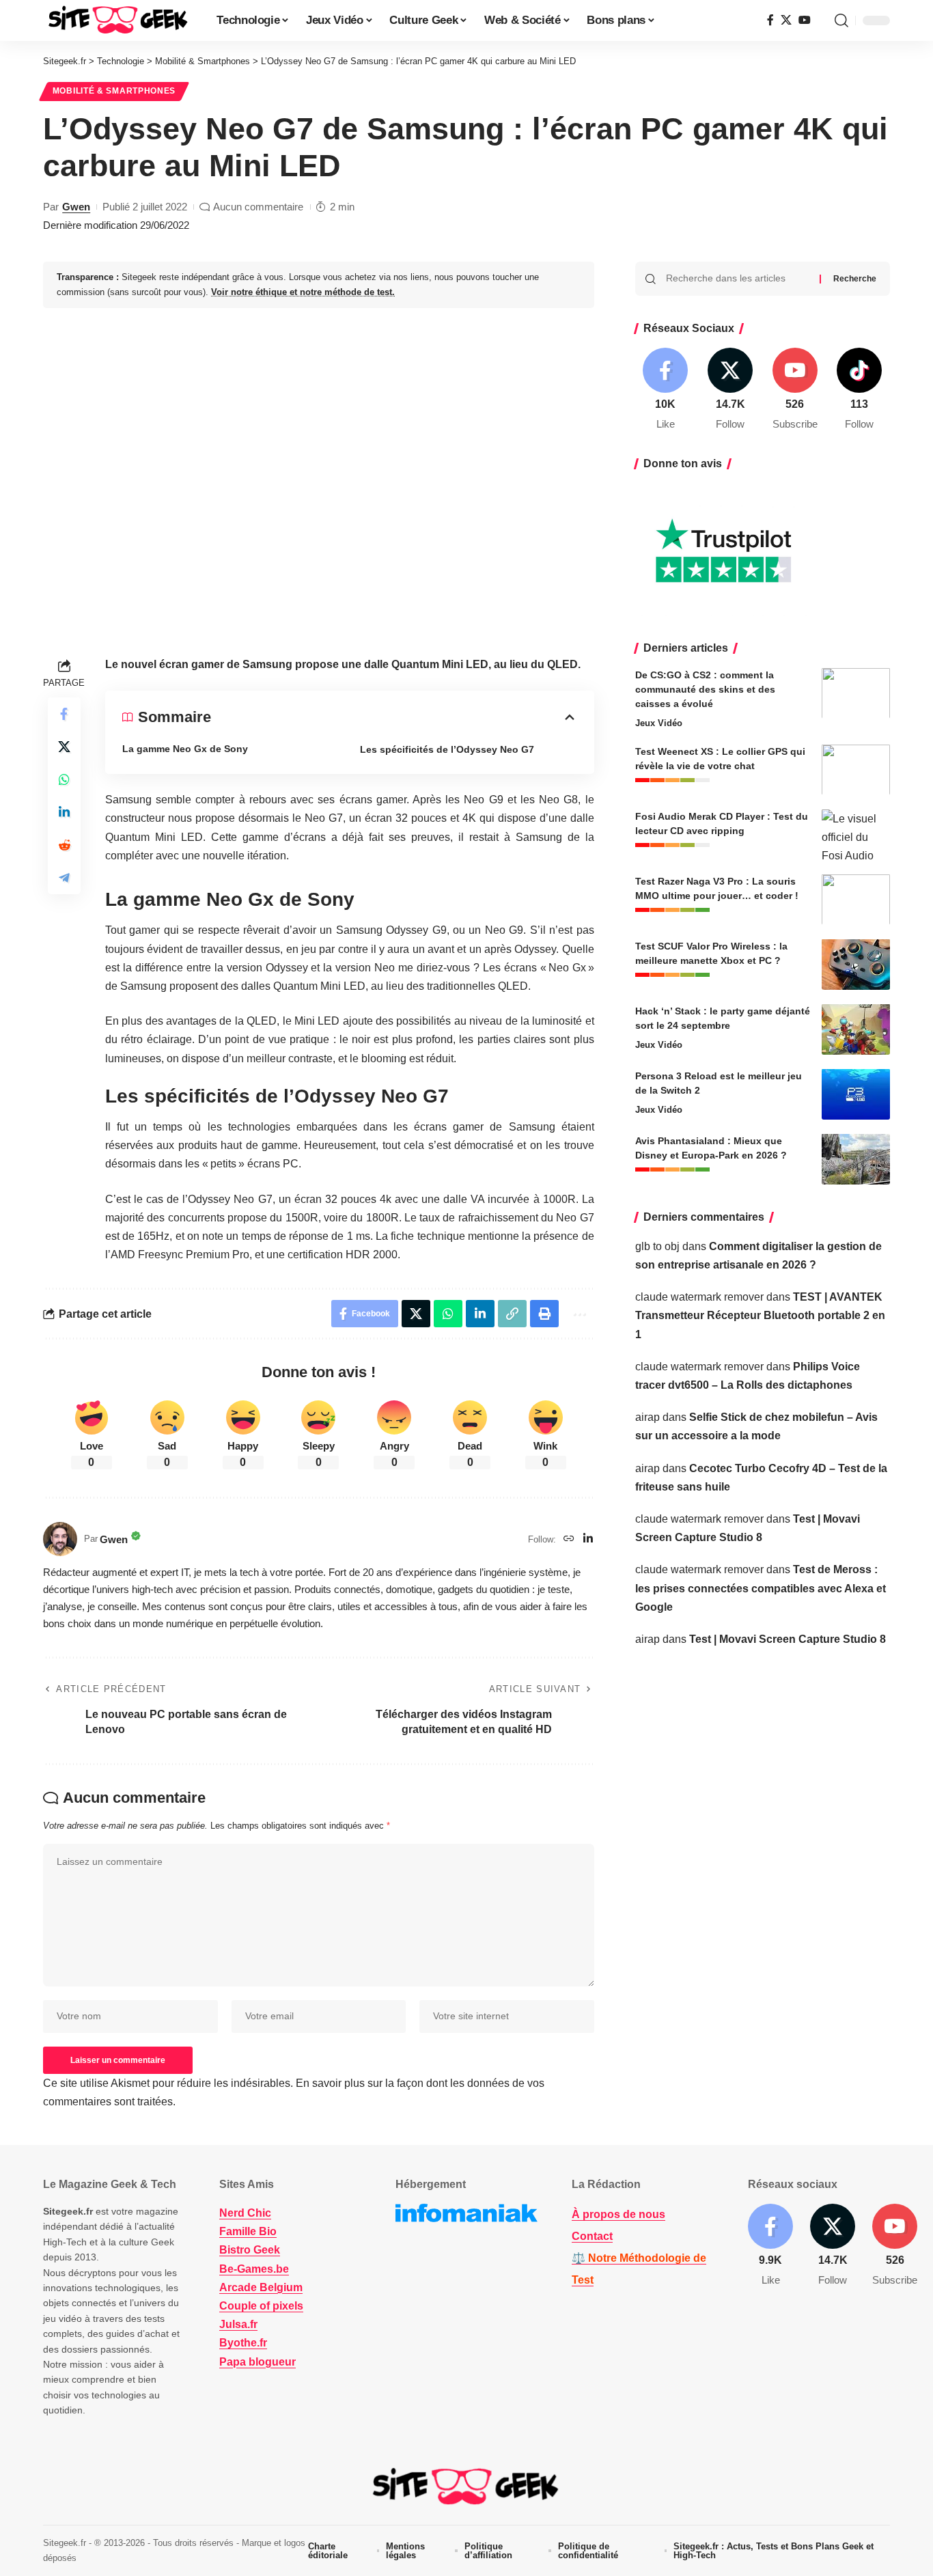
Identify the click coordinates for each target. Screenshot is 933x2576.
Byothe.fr (243, 2343)
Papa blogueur (257, 2362)
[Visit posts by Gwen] (60, 1539)
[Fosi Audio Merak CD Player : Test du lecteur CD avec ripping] (856, 834)
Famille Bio (248, 2231)
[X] (786, 20)
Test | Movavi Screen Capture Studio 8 (788, 1638)
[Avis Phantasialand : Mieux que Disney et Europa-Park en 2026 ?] (856, 1159)
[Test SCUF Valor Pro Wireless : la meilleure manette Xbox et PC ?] (856, 964)
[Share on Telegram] (64, 878)
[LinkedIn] (588, 1539)
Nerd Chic (245, 2213)
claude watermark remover (699, 1296)
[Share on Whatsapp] (64, 780)
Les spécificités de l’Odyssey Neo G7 (447, 749)
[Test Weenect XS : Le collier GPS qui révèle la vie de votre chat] (856, 770)
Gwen (76, 207)
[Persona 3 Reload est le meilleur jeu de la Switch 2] (856, 1094)
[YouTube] (805, 20)
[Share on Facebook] (64, 715)
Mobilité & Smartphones (114, 91)
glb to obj (657, 1246)
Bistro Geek (250, 2250)
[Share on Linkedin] (64, 813)
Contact (592, 2236)
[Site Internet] (569, 1539)
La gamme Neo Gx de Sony (185, 749)
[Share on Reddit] (64, 846)
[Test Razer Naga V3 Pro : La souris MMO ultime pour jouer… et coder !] (856, 899)
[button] (841, 20)
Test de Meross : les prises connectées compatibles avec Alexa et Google (761, 1588)
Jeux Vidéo (659, 722)
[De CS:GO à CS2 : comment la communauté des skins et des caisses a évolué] (856, 693)
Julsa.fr (238, 2324)
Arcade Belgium (261, 2287)
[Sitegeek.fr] (119, 20)
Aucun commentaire (258, 207)
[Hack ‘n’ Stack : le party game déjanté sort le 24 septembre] (856, 1029)
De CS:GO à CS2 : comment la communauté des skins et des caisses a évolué (705, 689)
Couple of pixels (261, 2306)
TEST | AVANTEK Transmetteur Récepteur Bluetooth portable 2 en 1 (760, 1315)
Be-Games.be (254, 2269)
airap (647, 1416)
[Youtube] (795, 390)
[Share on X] (64, 747)
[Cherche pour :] (738, 279)
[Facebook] (770, 20)
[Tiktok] (859, 390)
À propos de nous (618, 2214)
